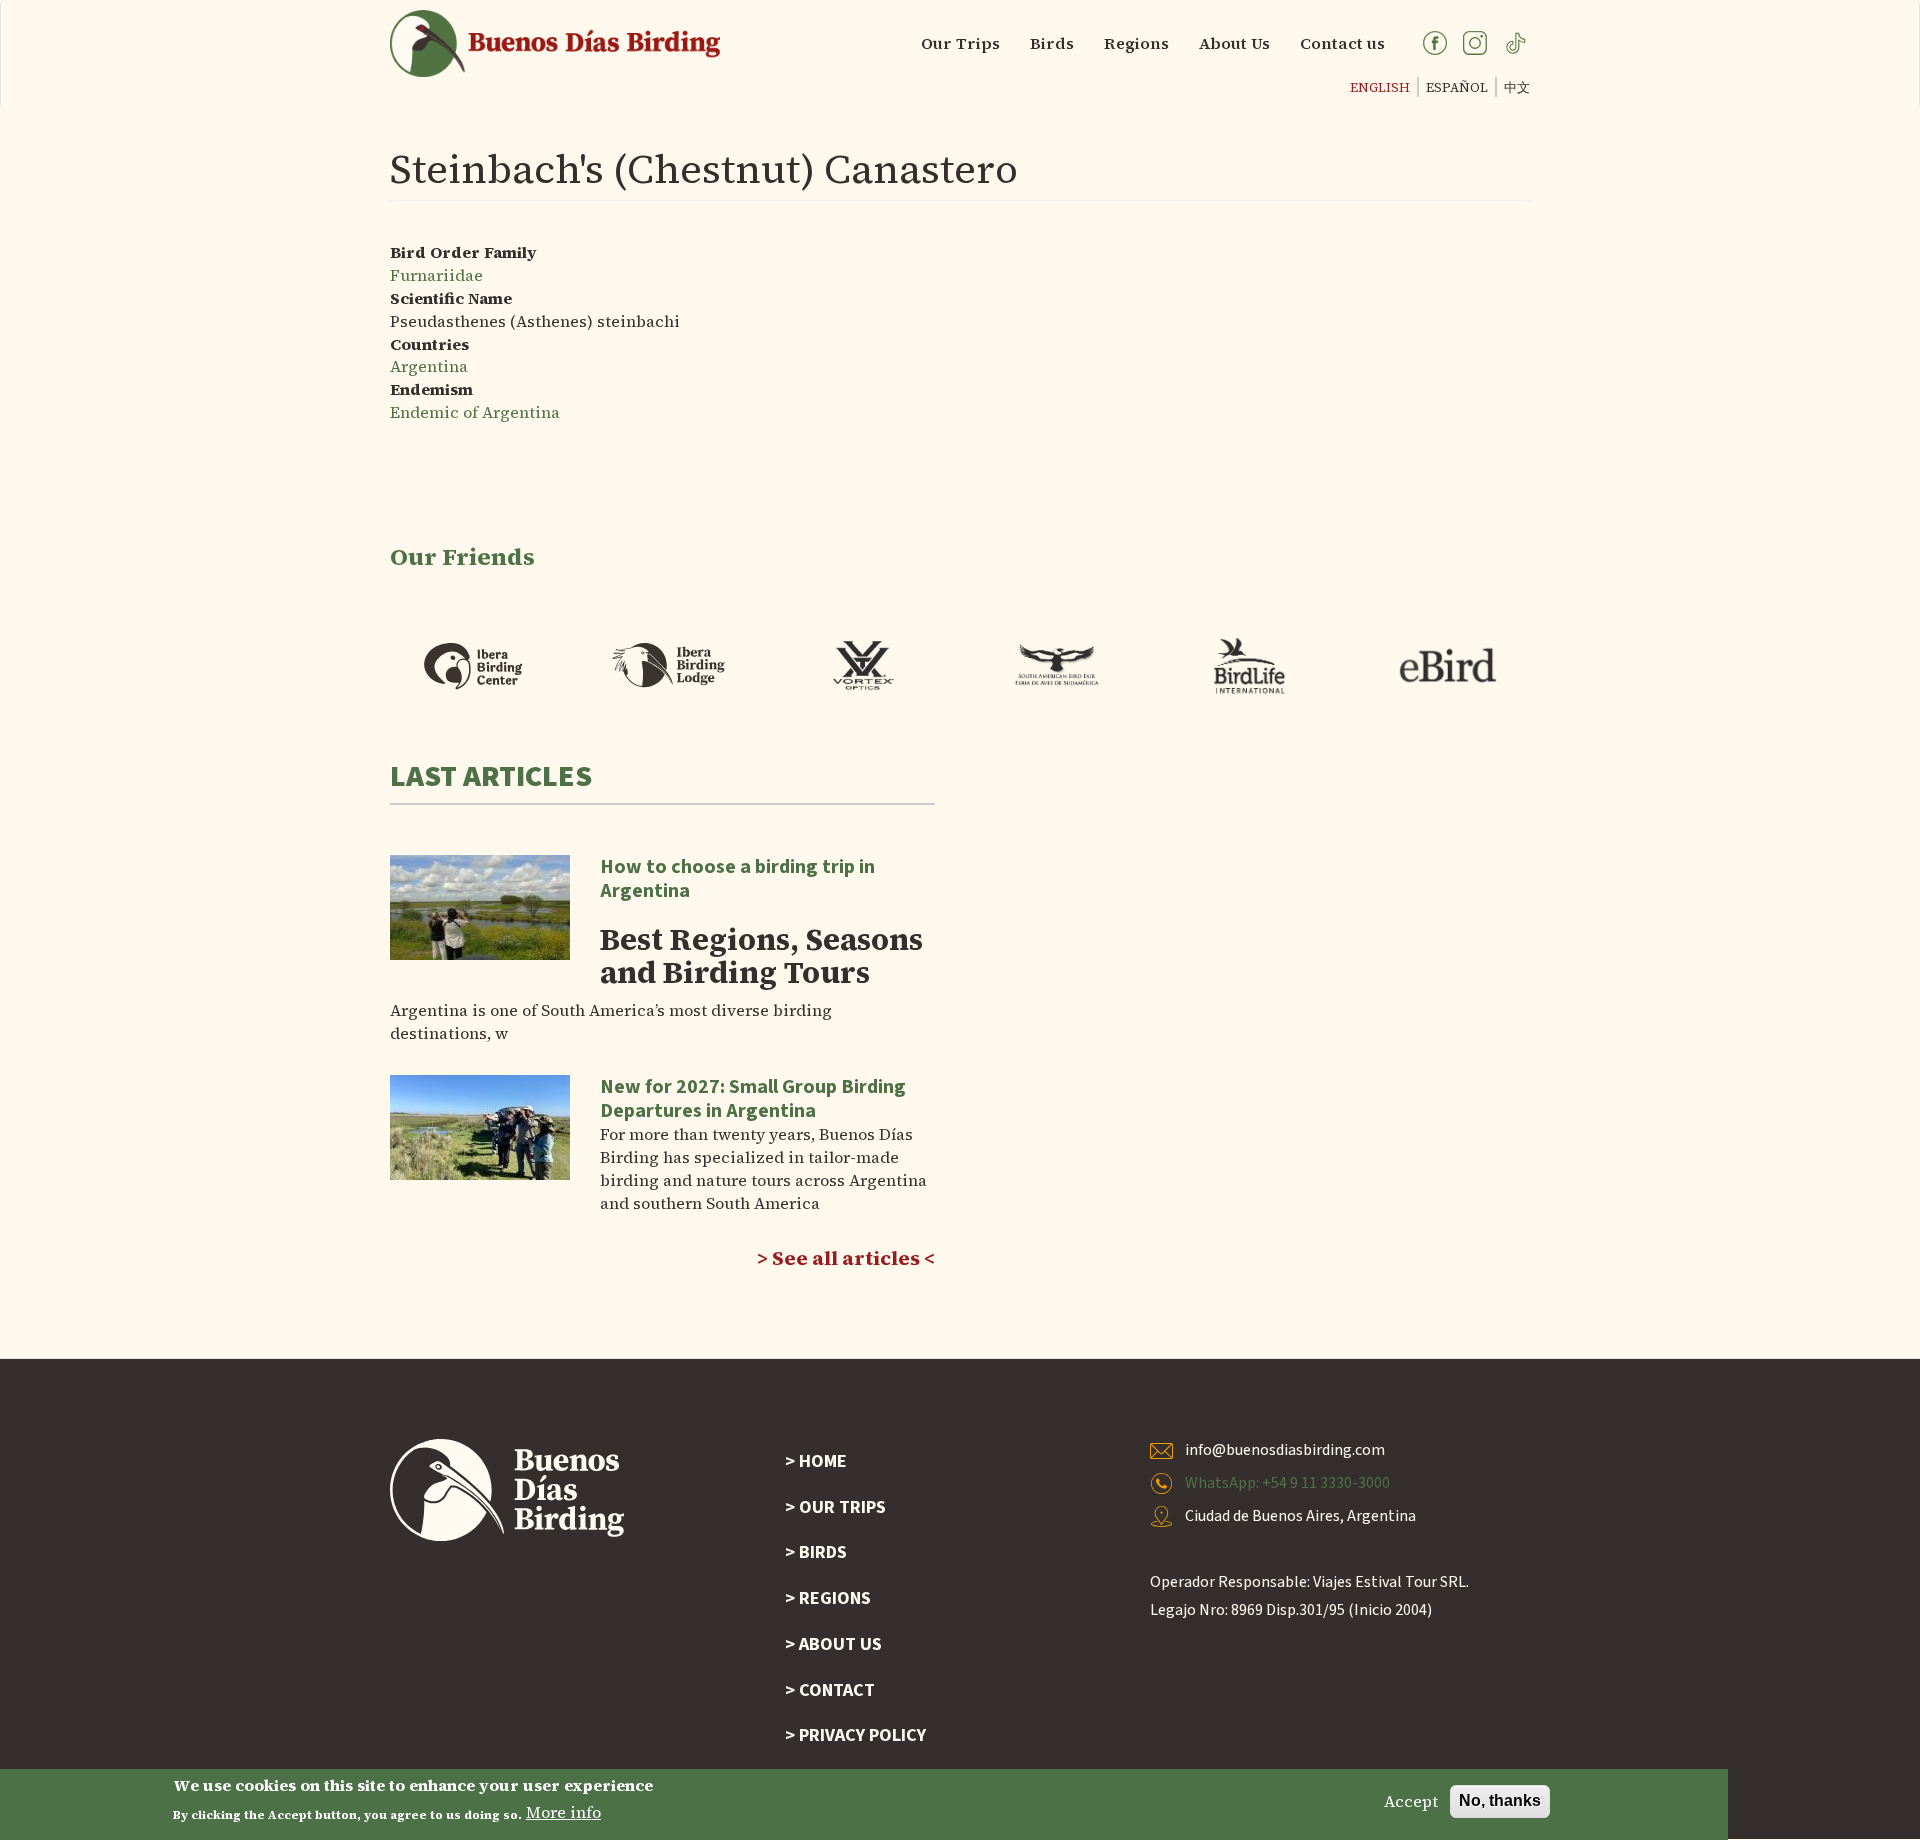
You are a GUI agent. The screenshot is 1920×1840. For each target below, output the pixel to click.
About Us (1234, 43)
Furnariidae (436, 275)
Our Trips (960, 43)
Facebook (1435, 43)
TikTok (1515, 43)
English (1380, 87)
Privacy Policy (862, 1735)
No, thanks (1500, 1800)
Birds (1052, 43)
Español (1457, 87)
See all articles (846, 1258)
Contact (837, 1690)
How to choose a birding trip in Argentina (737, 879)
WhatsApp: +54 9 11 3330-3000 (1287, 1483)
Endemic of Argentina (475, 412)
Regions (1136, 43)
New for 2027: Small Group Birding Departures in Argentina (753, 1099)
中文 (1517, 87)
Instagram (1475, 43)
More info (563, 1813)
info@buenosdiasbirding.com (1285, 1450)
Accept (1411, 1801)
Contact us (1342, 43)
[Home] (562, 43)
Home (823, 1461)
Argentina (429, 366)
